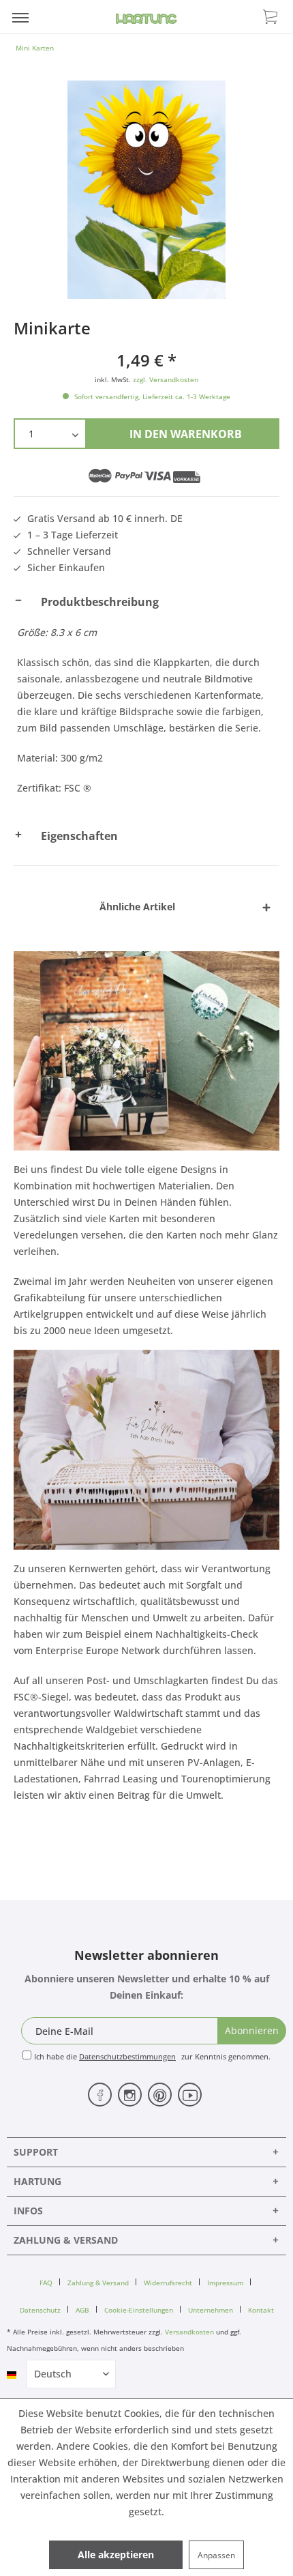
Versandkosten (189, 2332)
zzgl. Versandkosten (166, 379)
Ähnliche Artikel (137, 907)
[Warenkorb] (271, 16)
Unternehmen (211, 2310)
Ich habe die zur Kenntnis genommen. (152, 2056)
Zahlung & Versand (98, 2283)
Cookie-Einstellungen (139, 2310)
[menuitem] (20, 17)
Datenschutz (40, 2310)
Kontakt (261, 2310)
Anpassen (216, 2555)
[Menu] (20, 17)
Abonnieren (252, 2030)
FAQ (46, 2283)
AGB (82, 2310)
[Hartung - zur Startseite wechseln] (146, 19)
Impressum (225, 2283)
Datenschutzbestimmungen (127, 2056)
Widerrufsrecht (168, 2283)
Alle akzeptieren (116, 2555)
